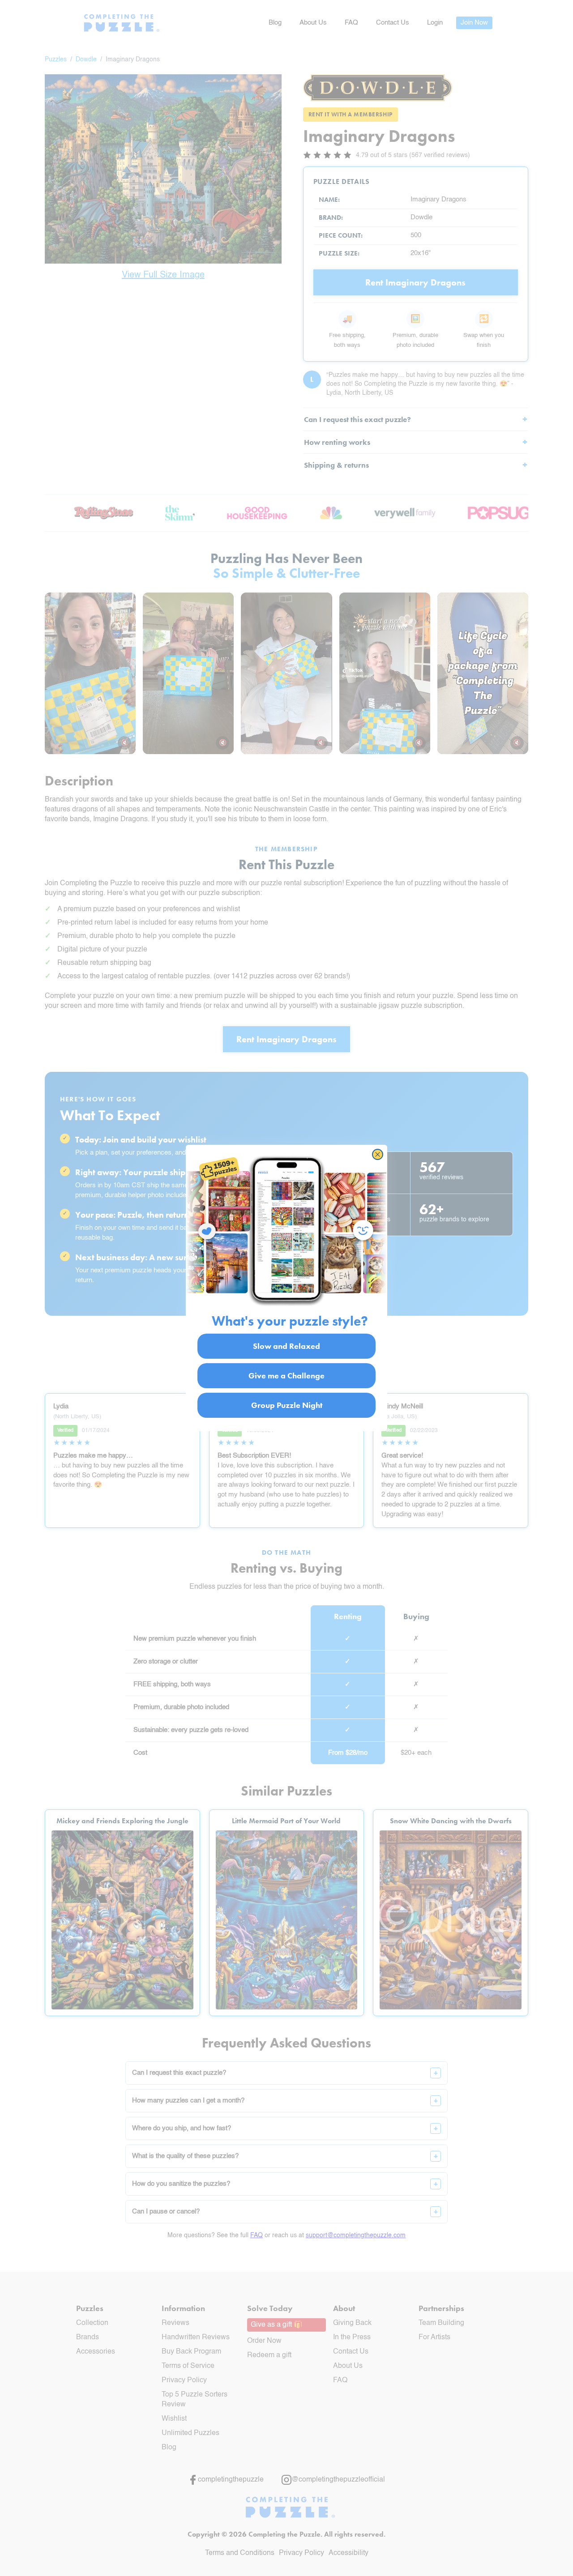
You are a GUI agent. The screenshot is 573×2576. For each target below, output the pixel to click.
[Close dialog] (378, 1154)
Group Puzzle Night (287, 1405)
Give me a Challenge (286, 1375)
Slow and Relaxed (286, 1346)
